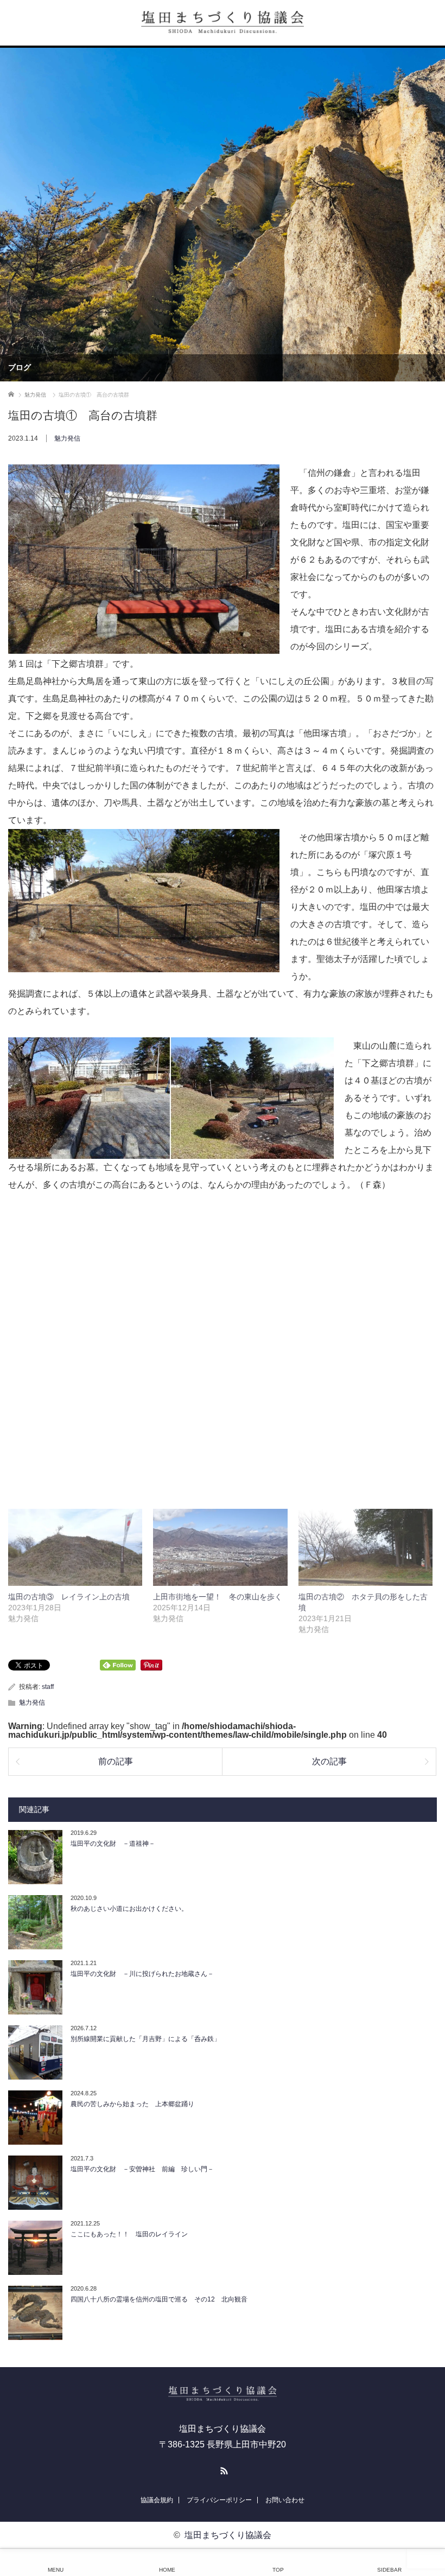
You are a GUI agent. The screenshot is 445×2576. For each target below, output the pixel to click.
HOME (167, 2570)
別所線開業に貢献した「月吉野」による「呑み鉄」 (145, 2039)
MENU (56, 2570)
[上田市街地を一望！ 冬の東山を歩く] (220, 1547)
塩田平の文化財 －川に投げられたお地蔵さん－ (142, 1974)
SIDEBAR (389, 2570)
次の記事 (329, 1761)
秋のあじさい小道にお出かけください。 (129, 1909)
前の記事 (116, 1761)
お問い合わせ (285, 2500)
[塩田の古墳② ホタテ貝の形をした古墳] (365, 1547)
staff (48, 1687)
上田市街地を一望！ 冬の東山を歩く (218, 1597)
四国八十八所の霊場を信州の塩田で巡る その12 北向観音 (159, 2299)
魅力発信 (67, 438)
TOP (278, 2570)
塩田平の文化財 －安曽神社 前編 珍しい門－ (142, 2169)
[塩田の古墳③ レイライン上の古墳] (75, 1547)
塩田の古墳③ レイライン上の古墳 (69, 1597)
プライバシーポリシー (219, 2500)
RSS (223, 2469)
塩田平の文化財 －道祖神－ (113, 1844)
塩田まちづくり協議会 (228, 2535)
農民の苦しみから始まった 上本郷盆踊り (132, 2104)
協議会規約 (157, 2500)
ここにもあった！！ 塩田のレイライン (129, 2234)
